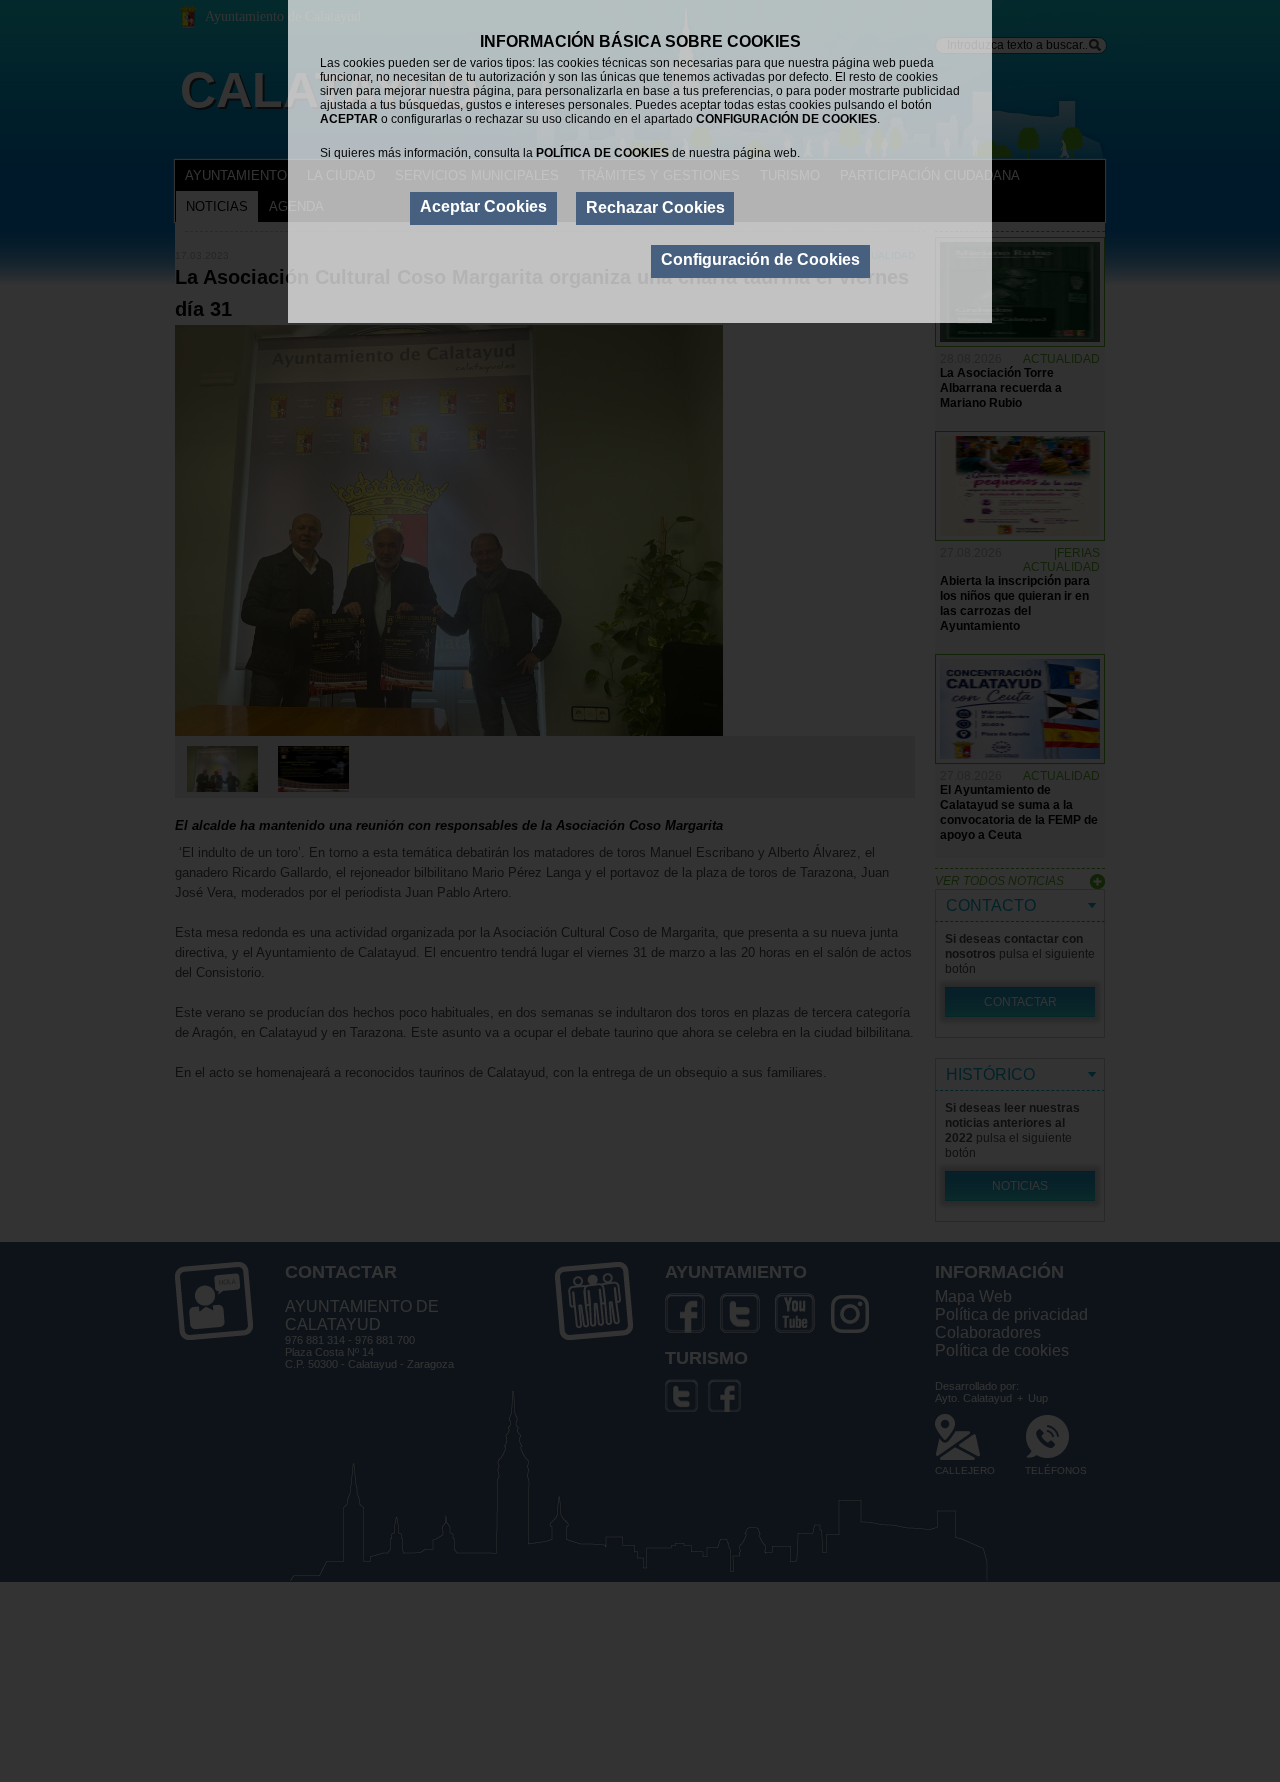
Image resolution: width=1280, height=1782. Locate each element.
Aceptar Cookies (483, 207)
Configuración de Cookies (760, 260)
